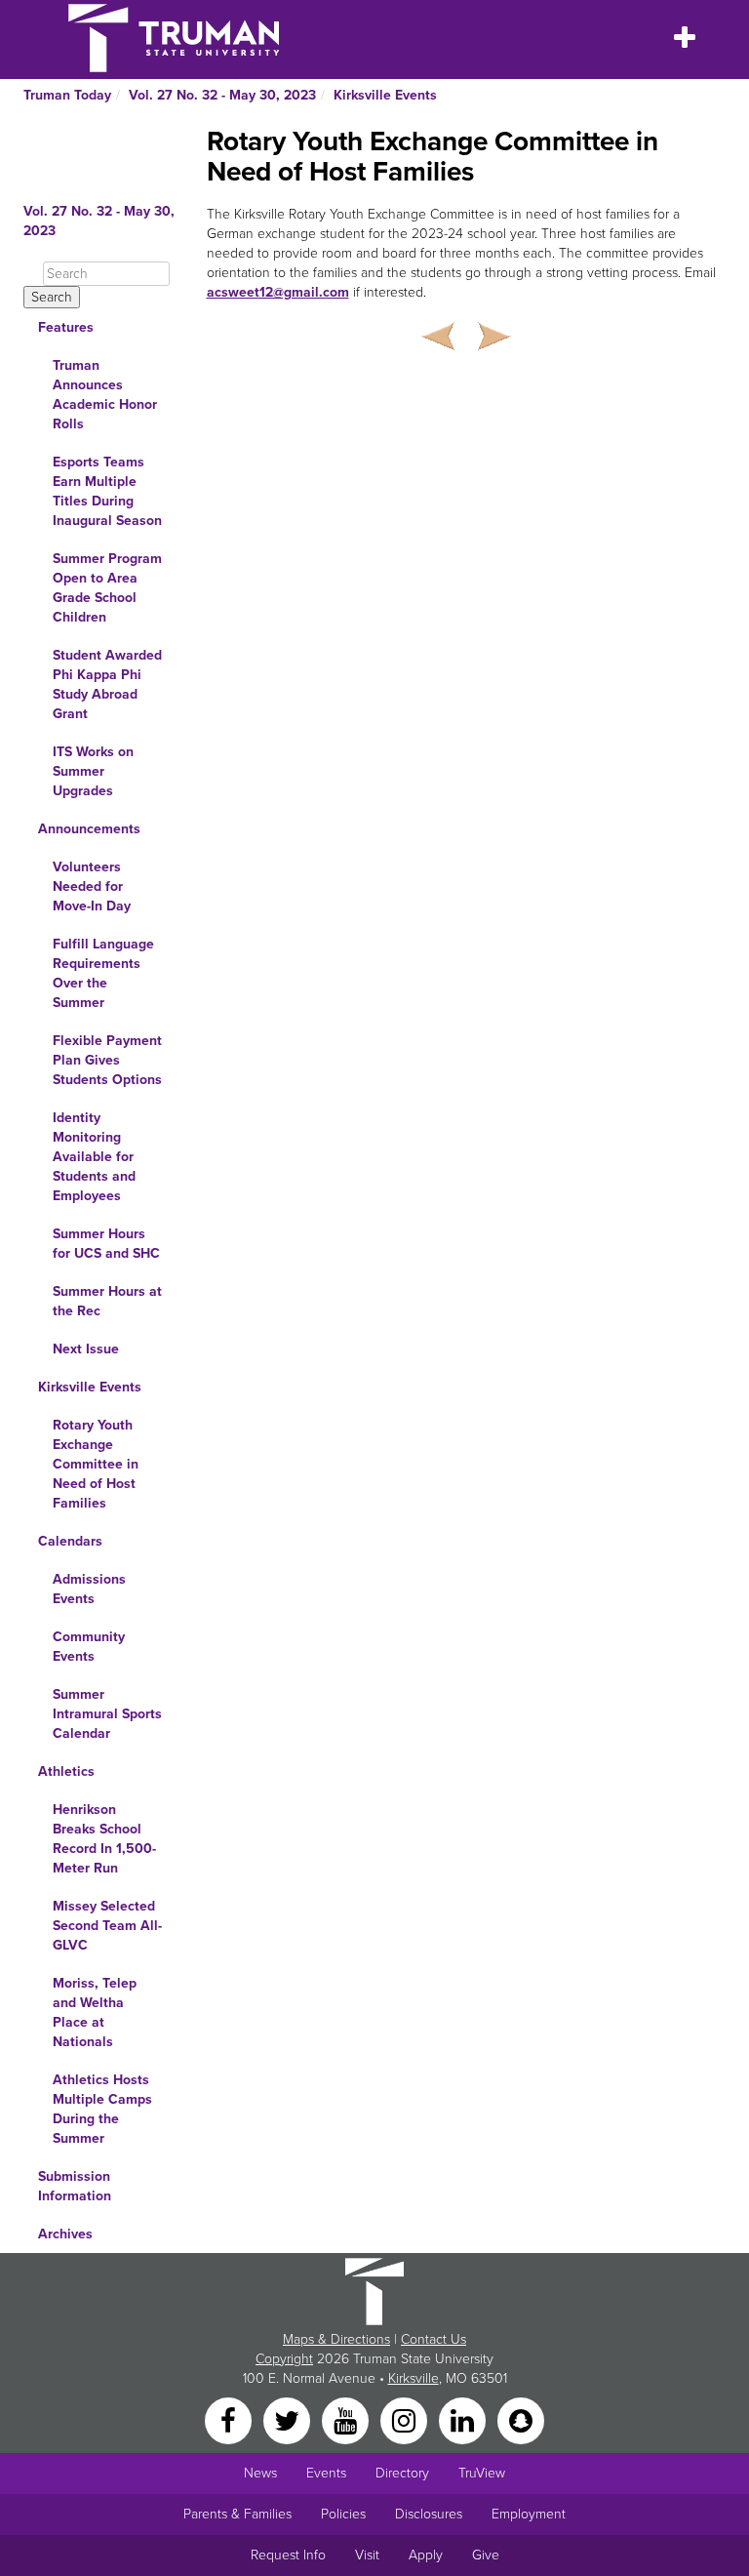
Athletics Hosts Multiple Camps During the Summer (102, 2109)
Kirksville (414, 2378)
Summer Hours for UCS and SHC (106, 1244)
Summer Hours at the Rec (107, 1301)
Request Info (288, 2555)
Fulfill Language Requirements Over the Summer (103, 973)
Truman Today (67, 95)
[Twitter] (289, 2419)
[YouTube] (347, 2419)
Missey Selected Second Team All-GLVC (107, 1926)
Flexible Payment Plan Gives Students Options (107, 1060)
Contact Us (434, 2339)
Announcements (89, 829)
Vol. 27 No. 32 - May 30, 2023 (222, 95)
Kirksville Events (385, 95)
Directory (402, 2473)
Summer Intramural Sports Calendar (107, 1714)
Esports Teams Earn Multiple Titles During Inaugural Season (107, 491)
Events (326, 2473)
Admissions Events (89, 1589)
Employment (529, 2514)
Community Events (89, 1647)
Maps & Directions (336, 2339)
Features (66, 327)
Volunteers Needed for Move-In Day (92, 886)
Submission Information (75, 2186)
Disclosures (429, 2514)
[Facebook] (230, 2419)
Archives (65, 2234)
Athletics (66, 1771)
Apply (426, 2555)
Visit (367, 2555)
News (260, 2473)
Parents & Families (237, 2514)
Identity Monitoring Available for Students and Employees (94, 1157)
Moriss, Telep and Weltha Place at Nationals (95, 2012)
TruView (482, 2473)
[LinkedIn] (464, 2419)
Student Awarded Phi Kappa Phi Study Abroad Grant (107, 684)
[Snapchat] (521, 2419)
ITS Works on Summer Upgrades (93, 771)
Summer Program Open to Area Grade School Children (107, 588)
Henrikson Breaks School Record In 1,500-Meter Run (104, 1839)
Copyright (284, 2359)
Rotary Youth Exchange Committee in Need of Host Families (96, 1464)
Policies (343, 2514)
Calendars (70, 1541)
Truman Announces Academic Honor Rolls (105, 395)
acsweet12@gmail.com (278, 292)
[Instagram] (406, 2419)
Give (486, 2555)
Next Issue (86, 1349)
